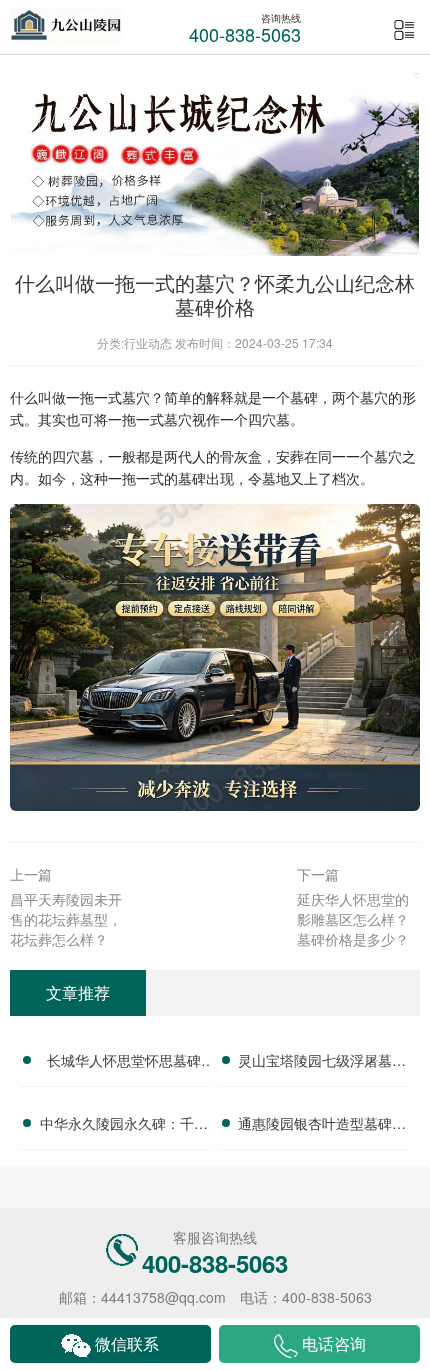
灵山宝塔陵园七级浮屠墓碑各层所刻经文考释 (322, 1063)
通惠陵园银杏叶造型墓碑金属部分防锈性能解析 (322, 1126)
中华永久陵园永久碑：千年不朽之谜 (124, 1126)
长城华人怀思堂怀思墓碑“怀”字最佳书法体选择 (124, 1063)
